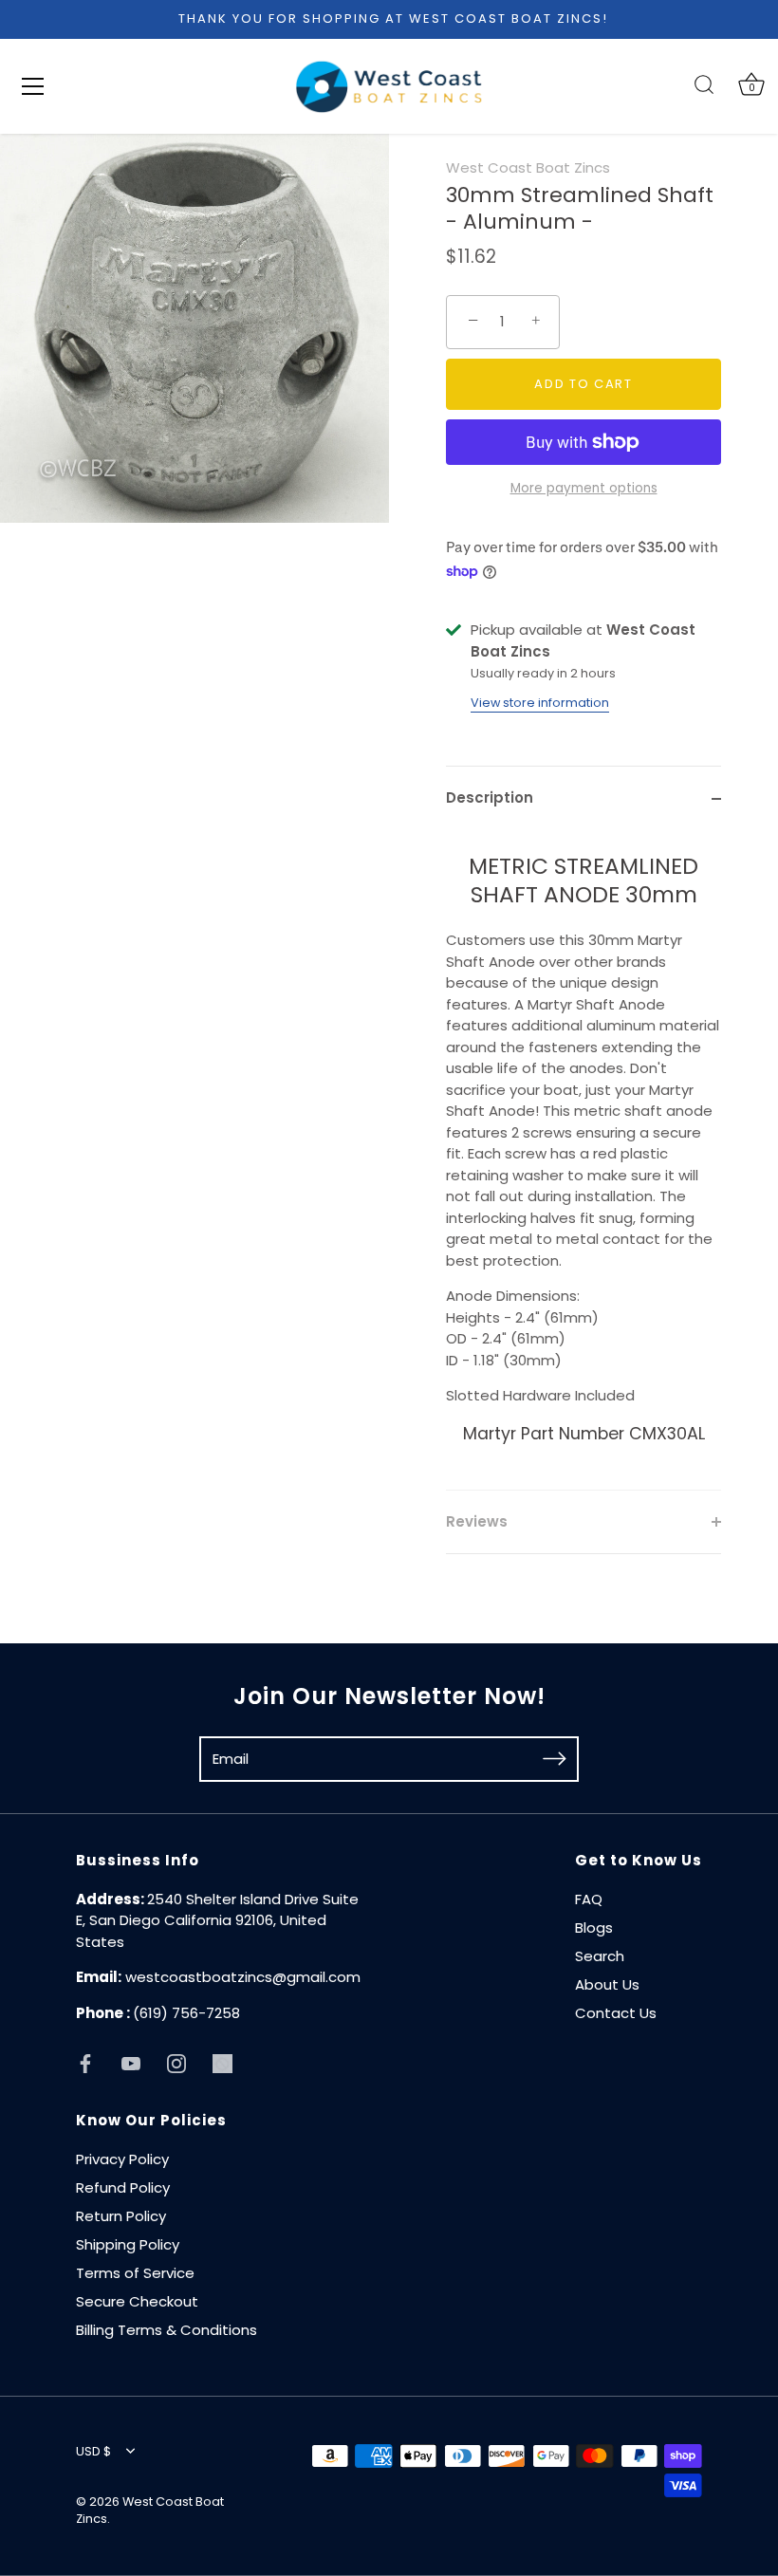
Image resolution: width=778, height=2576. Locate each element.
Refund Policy (123, 2187)
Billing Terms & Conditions (167, 2330)
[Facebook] (85, 2062)
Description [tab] (490, 797)
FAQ (589, 1899)
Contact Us (616, 2013)
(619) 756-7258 (186, 2013)
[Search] (704, 85)
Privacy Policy (122, 2159)
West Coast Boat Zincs (528, 167)
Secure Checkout (137, 2301)
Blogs (594, 1927)
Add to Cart (583, 384)
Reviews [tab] (477, 1521)
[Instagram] (176, 2062)
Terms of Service (135, 2273)
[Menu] (33, 86)
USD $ (93, 2452)
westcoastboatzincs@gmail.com (243, 1977)
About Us (607, 1984)
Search (600, 1956)
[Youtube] (131, 2062)
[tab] (583, 1160)
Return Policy (121, 2216)
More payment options (584, 488)
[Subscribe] (554, 1758)
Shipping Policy (128, 2244)
